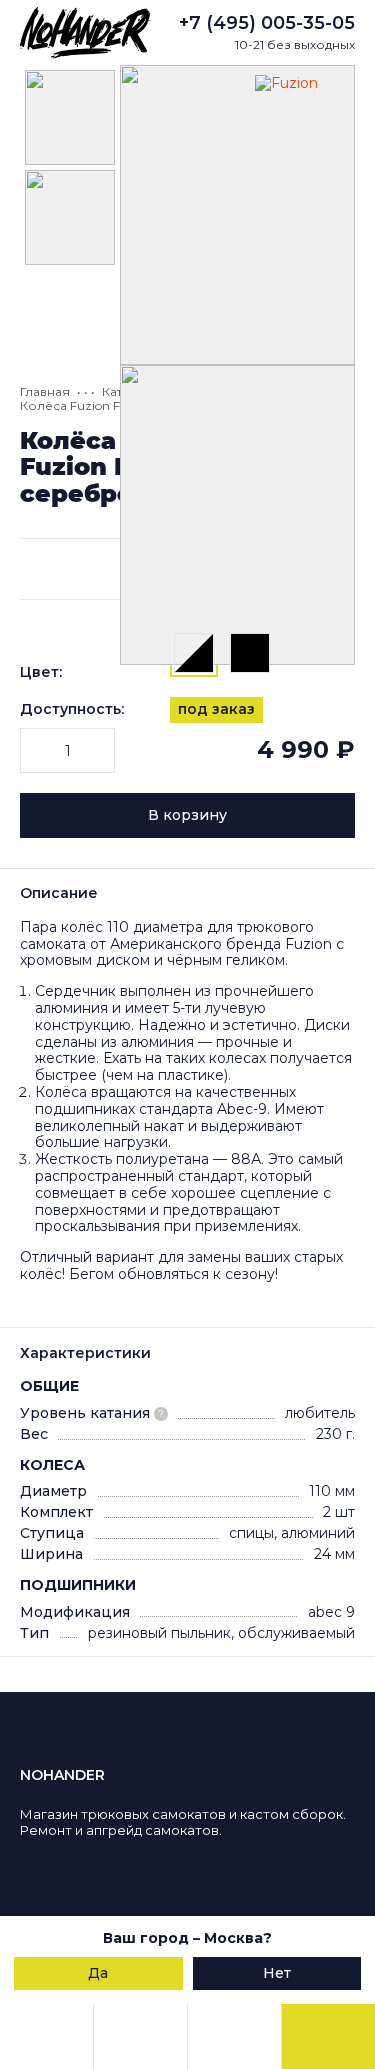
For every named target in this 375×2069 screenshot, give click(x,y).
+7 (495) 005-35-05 (267, 23)
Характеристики (85, 1353)
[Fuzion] (300, 120)
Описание (59, 893)
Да (98, 1973)
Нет (277, 1973)
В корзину (187, 815)
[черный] (250, 653)
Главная (45, 391)
